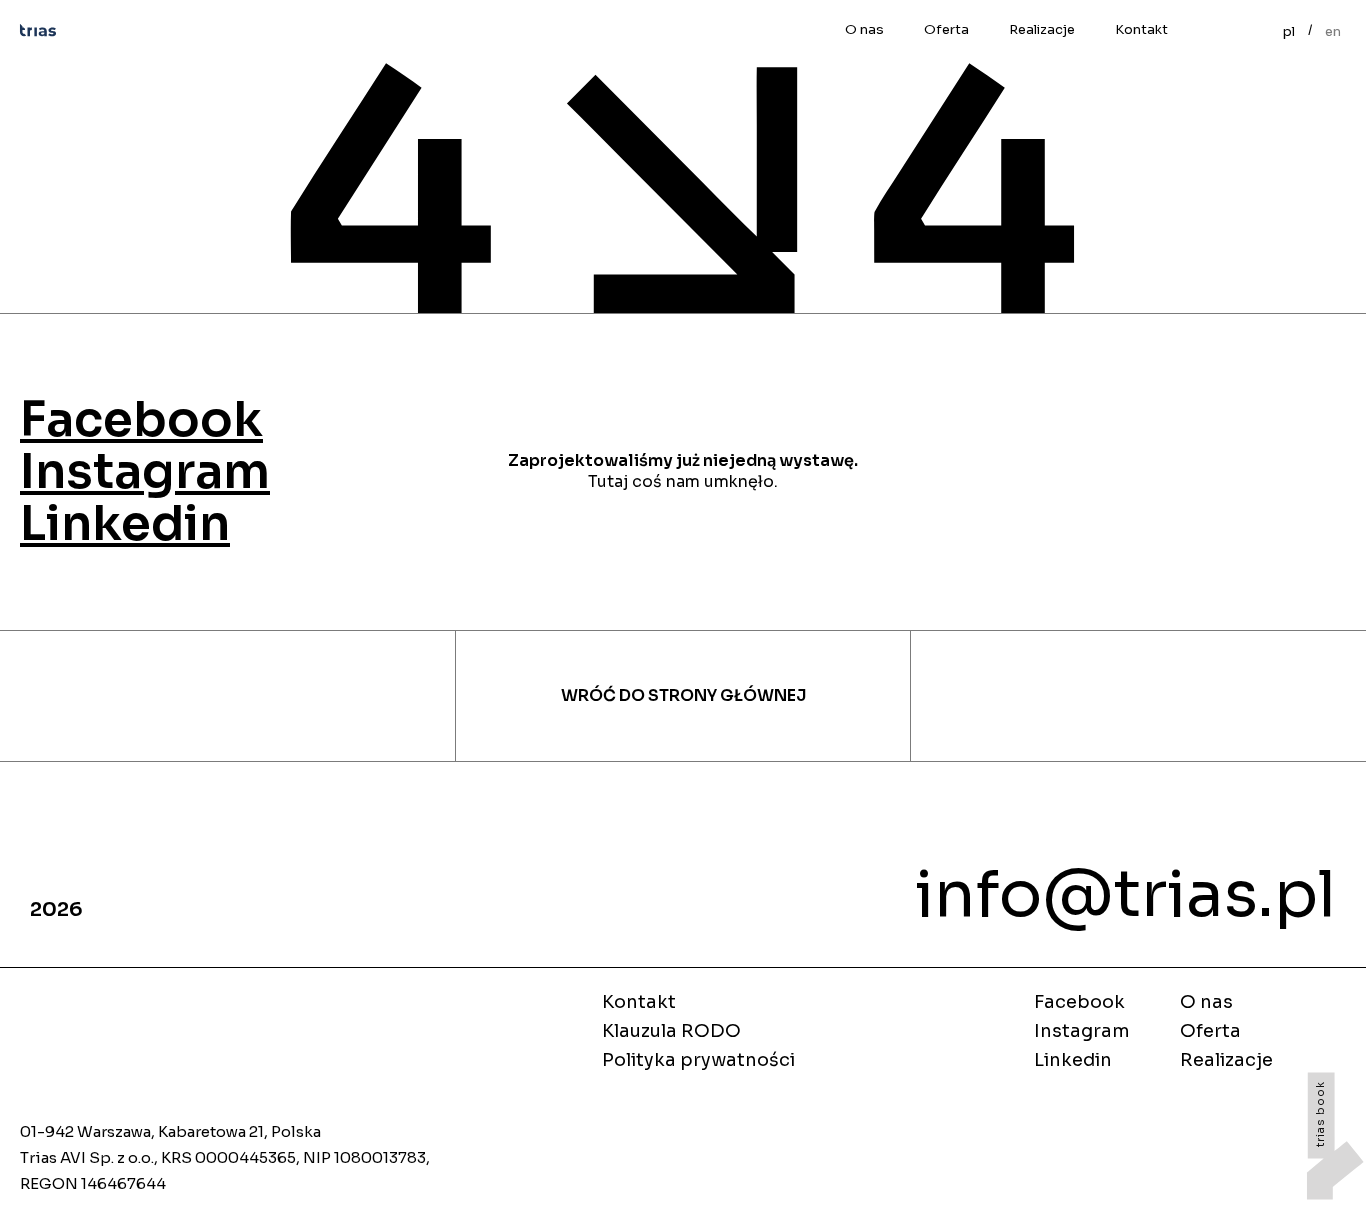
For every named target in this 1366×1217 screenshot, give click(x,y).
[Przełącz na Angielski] (1333, 29)
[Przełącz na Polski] (1289, 29)
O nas (864, 29)
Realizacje (1042, 29)
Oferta (946, 29)
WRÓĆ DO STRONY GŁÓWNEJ (683, 696)
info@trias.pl (1125, 894)
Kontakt (1141, 29)
